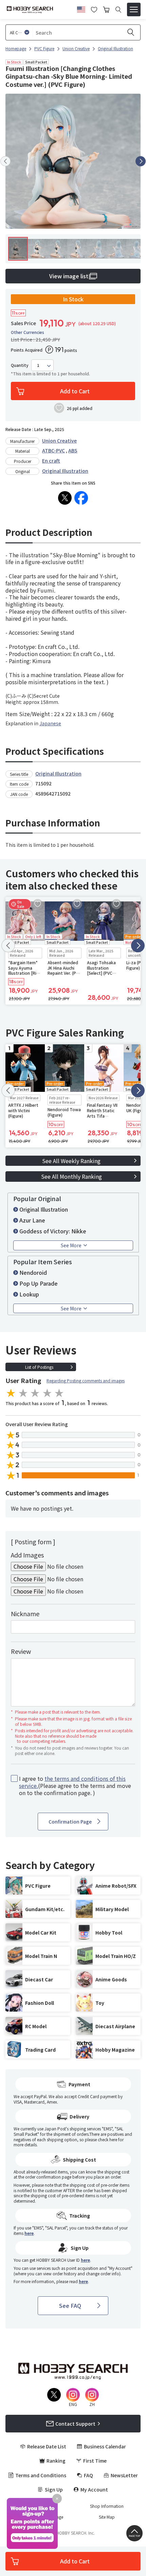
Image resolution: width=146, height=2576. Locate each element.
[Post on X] (65, 498)
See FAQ (70, 2306)
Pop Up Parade (39, 1283)
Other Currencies (28, 332)
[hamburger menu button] (134, 10)
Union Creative (59, 441)
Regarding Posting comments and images (86, 1380)
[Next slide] (141, 161)
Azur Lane (32, 1220)
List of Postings (39, 1367)
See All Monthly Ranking (71, 1176)
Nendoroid (33, 1272)
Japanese (50, 723)
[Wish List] (94, 9)
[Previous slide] (5, 161)
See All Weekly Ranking (71, 1161)
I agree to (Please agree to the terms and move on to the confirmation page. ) (75, 1786)
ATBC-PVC (53, 450)
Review (21, 1651)
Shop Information (107, 2506)
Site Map (107, 2517)
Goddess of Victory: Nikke (53, 1231)
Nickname (25, 1613)
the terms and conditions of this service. (72, 1782)
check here (107, 2139)
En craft (51, 461)
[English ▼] (81, 8)
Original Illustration (65, 471)
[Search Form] (118, 10)
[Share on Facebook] (81, 498)
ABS (73, 450)
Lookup (29, 1294)
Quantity (20, 365)
